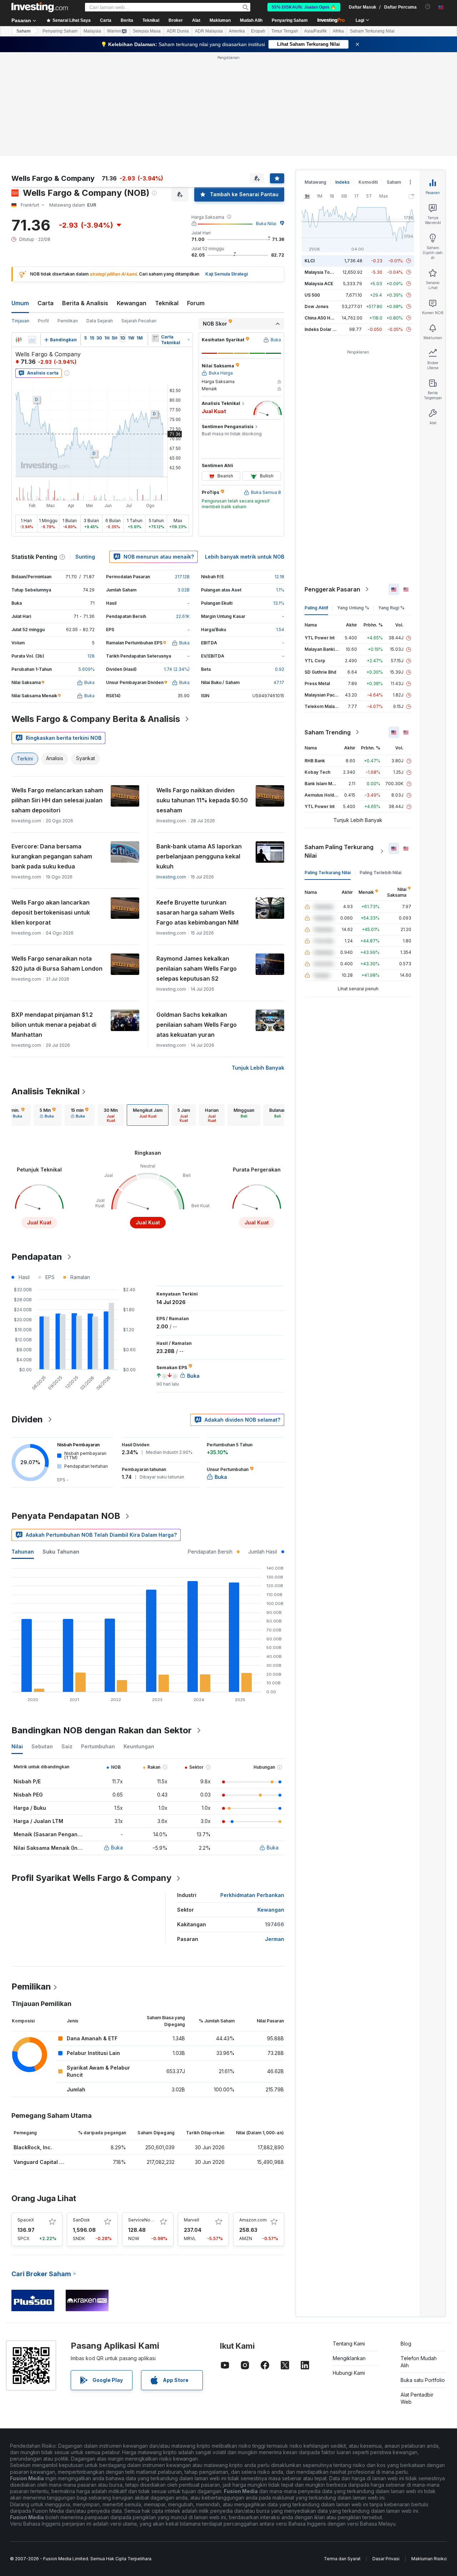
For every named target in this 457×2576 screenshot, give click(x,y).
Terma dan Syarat (342, 2455)
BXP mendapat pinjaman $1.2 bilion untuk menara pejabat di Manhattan (54, 921)
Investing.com (171, 774)
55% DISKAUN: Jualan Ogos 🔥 (304, 7)
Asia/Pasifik (315, 31)
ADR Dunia (178, 31)
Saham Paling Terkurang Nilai (339, 748)
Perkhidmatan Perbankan (252, 1792)
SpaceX (26, 2117)
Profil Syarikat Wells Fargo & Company (91, 1775)
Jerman (275, 1836)
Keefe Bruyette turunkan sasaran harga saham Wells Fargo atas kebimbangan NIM (197, 809)
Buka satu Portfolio (423, 2277)
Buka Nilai (266, 120)
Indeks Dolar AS (322, 226)
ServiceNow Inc (145, 2117)
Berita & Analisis (85, 200)
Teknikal (167, 200)
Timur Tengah (285, 31)
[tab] (16, 1012)
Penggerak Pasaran (332, 486)
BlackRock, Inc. (33, 2044)
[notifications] (428, 7)
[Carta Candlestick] (19, 237)
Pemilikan (68, 217)
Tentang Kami (349, 2240)
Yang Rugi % (391, 504)
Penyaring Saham (290, 20)
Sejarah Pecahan (139, 217)
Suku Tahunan (61, 1448)
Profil (43, 217)
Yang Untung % (353, 504)
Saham (24, 31)
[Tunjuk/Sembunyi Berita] (155, 235)
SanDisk (81, 2117)
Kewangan (132, 200)
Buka (117, 1744)
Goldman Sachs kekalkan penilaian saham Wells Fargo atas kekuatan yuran (197, 921)
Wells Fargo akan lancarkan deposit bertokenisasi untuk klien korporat (51, 809)
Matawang (315, 79)
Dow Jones (317, 203)
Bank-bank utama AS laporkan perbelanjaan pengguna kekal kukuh (199, 753)
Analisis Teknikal (46, 988)
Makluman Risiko (429, 2455)
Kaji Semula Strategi (227, 171)
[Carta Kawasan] (32, 237)
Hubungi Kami (349, 2270)
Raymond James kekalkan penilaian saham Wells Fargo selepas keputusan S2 (197, 865)
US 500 (312, 192)
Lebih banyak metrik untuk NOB (245, 453)
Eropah (258, 31)
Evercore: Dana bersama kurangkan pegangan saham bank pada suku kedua (52, 753)
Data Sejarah (100, 217)
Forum (196, 200)
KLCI (310, 157)
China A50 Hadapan (325, 215)
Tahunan (23, 1448)
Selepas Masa (147, 31)
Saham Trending (328, 629)
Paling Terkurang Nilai (328, 769)
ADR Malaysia (209, 31)
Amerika (237, 31)
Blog (406, 2240)
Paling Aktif (316, 504)
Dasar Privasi (386, 2455)
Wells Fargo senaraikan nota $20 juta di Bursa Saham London (57, 860)
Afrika (338, 31)
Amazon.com (253, 2117)
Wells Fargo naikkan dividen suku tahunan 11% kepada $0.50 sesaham (202, 697)
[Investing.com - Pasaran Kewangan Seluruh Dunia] (40, 7)
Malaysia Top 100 (323, 169)
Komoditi (368, 79)
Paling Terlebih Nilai (380, 769)
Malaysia (92, 31)
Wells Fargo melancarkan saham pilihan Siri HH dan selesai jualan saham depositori (57, 697)
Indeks (342, 79)
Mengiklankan (349, 2255)
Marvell (192, 2117)
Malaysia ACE (319, 180)
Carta (46, 200)
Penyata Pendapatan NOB (66, 1413)
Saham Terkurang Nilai (372, 31)
